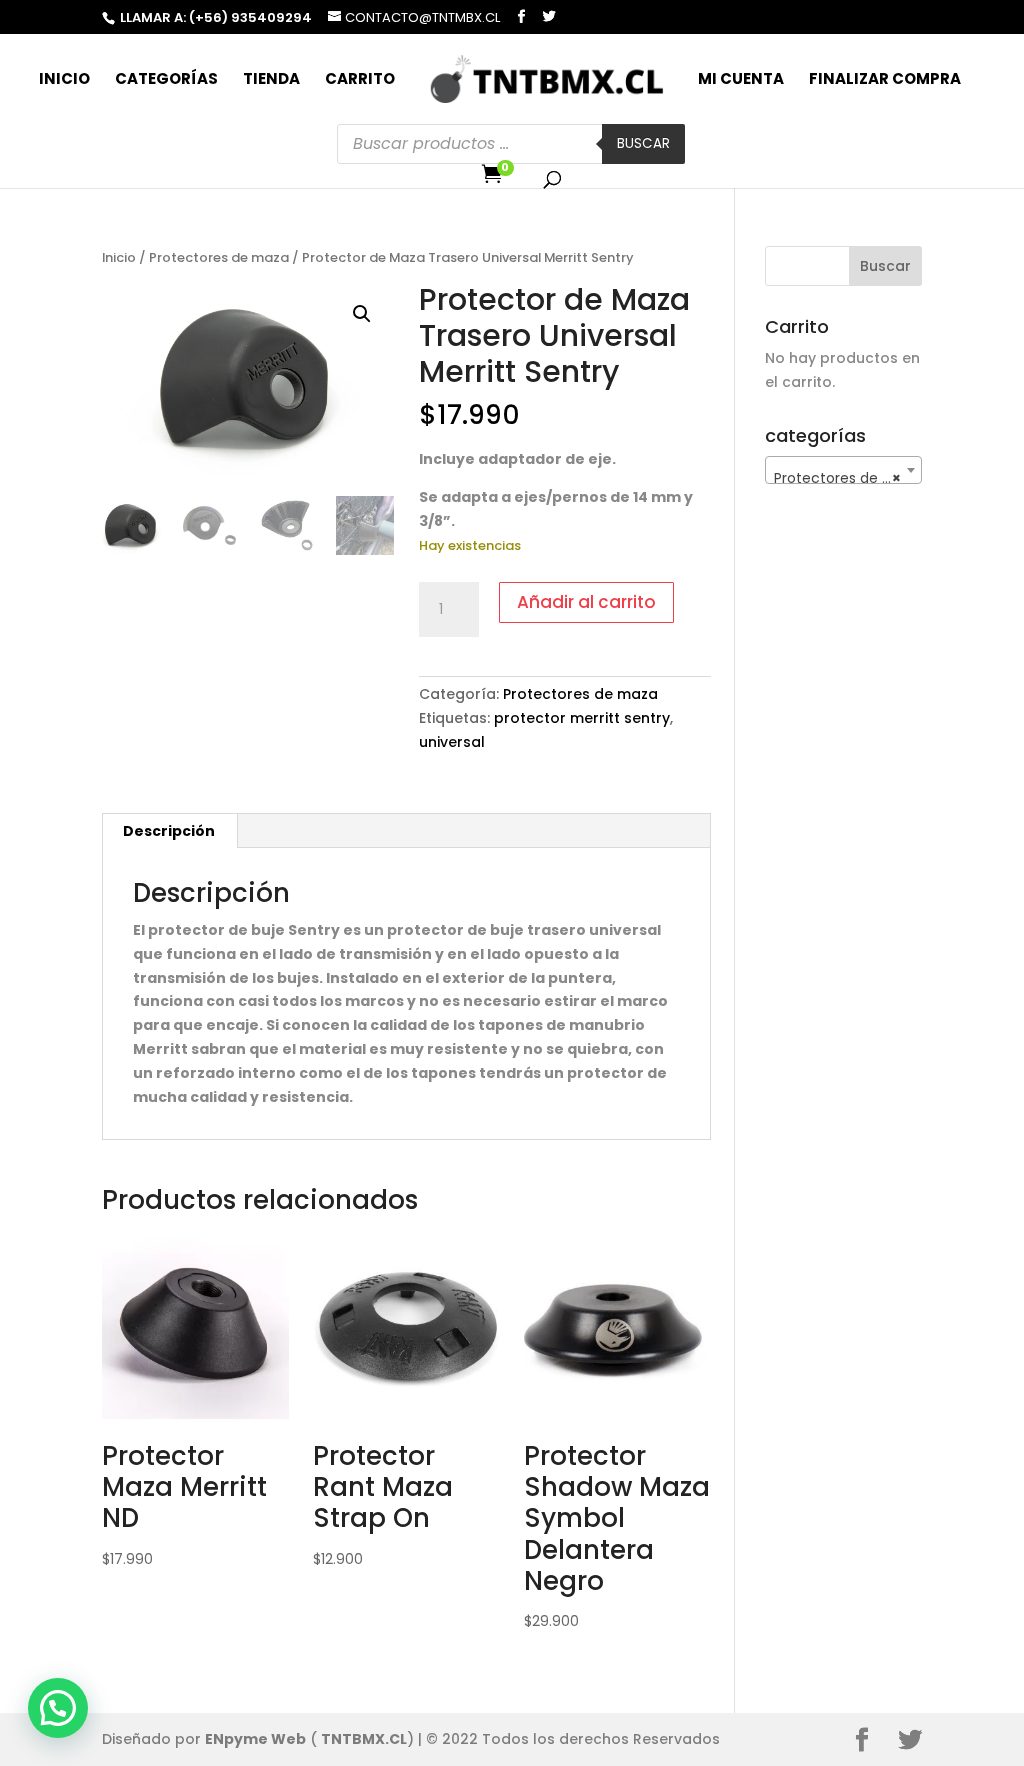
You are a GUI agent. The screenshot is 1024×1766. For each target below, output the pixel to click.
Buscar (643, 143)
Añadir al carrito (586, 602)
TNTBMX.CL (364, 1739)
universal (452, 742)
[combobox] (843, 470)
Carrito (360, 80)
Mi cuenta (741, 80)
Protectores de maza (219, 257)
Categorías (166, 80)
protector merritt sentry (582, 718)
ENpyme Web (255, 1739)
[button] (362, 314)
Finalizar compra (885, 80)
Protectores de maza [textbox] (847, 478)
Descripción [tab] (169, 831)
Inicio (64, 80)
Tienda (271, 80)
